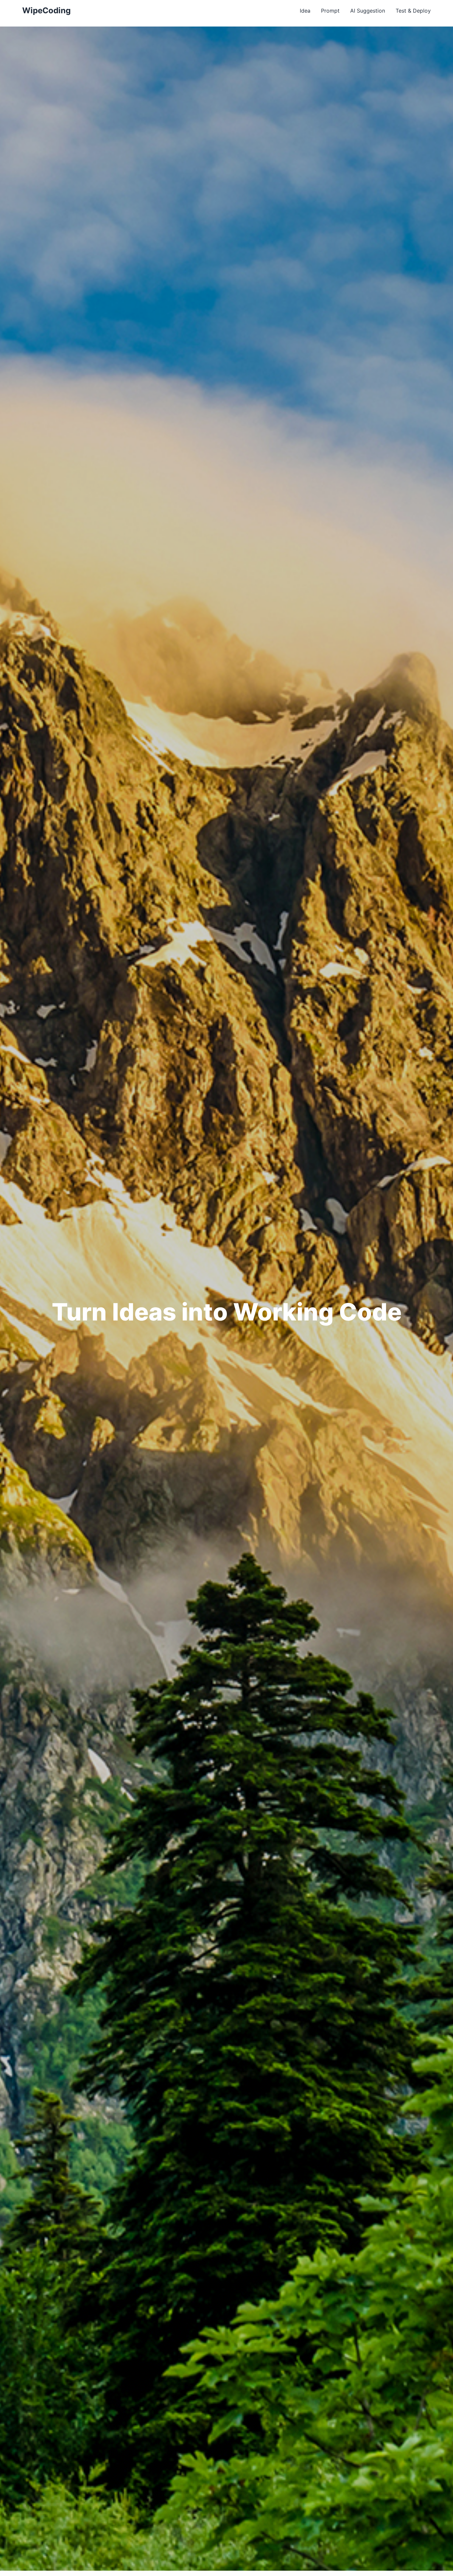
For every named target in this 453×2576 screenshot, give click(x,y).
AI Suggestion (368, 11)
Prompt (330, 11)
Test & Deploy (413, 11)
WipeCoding (46, 10)
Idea (305, 11)
